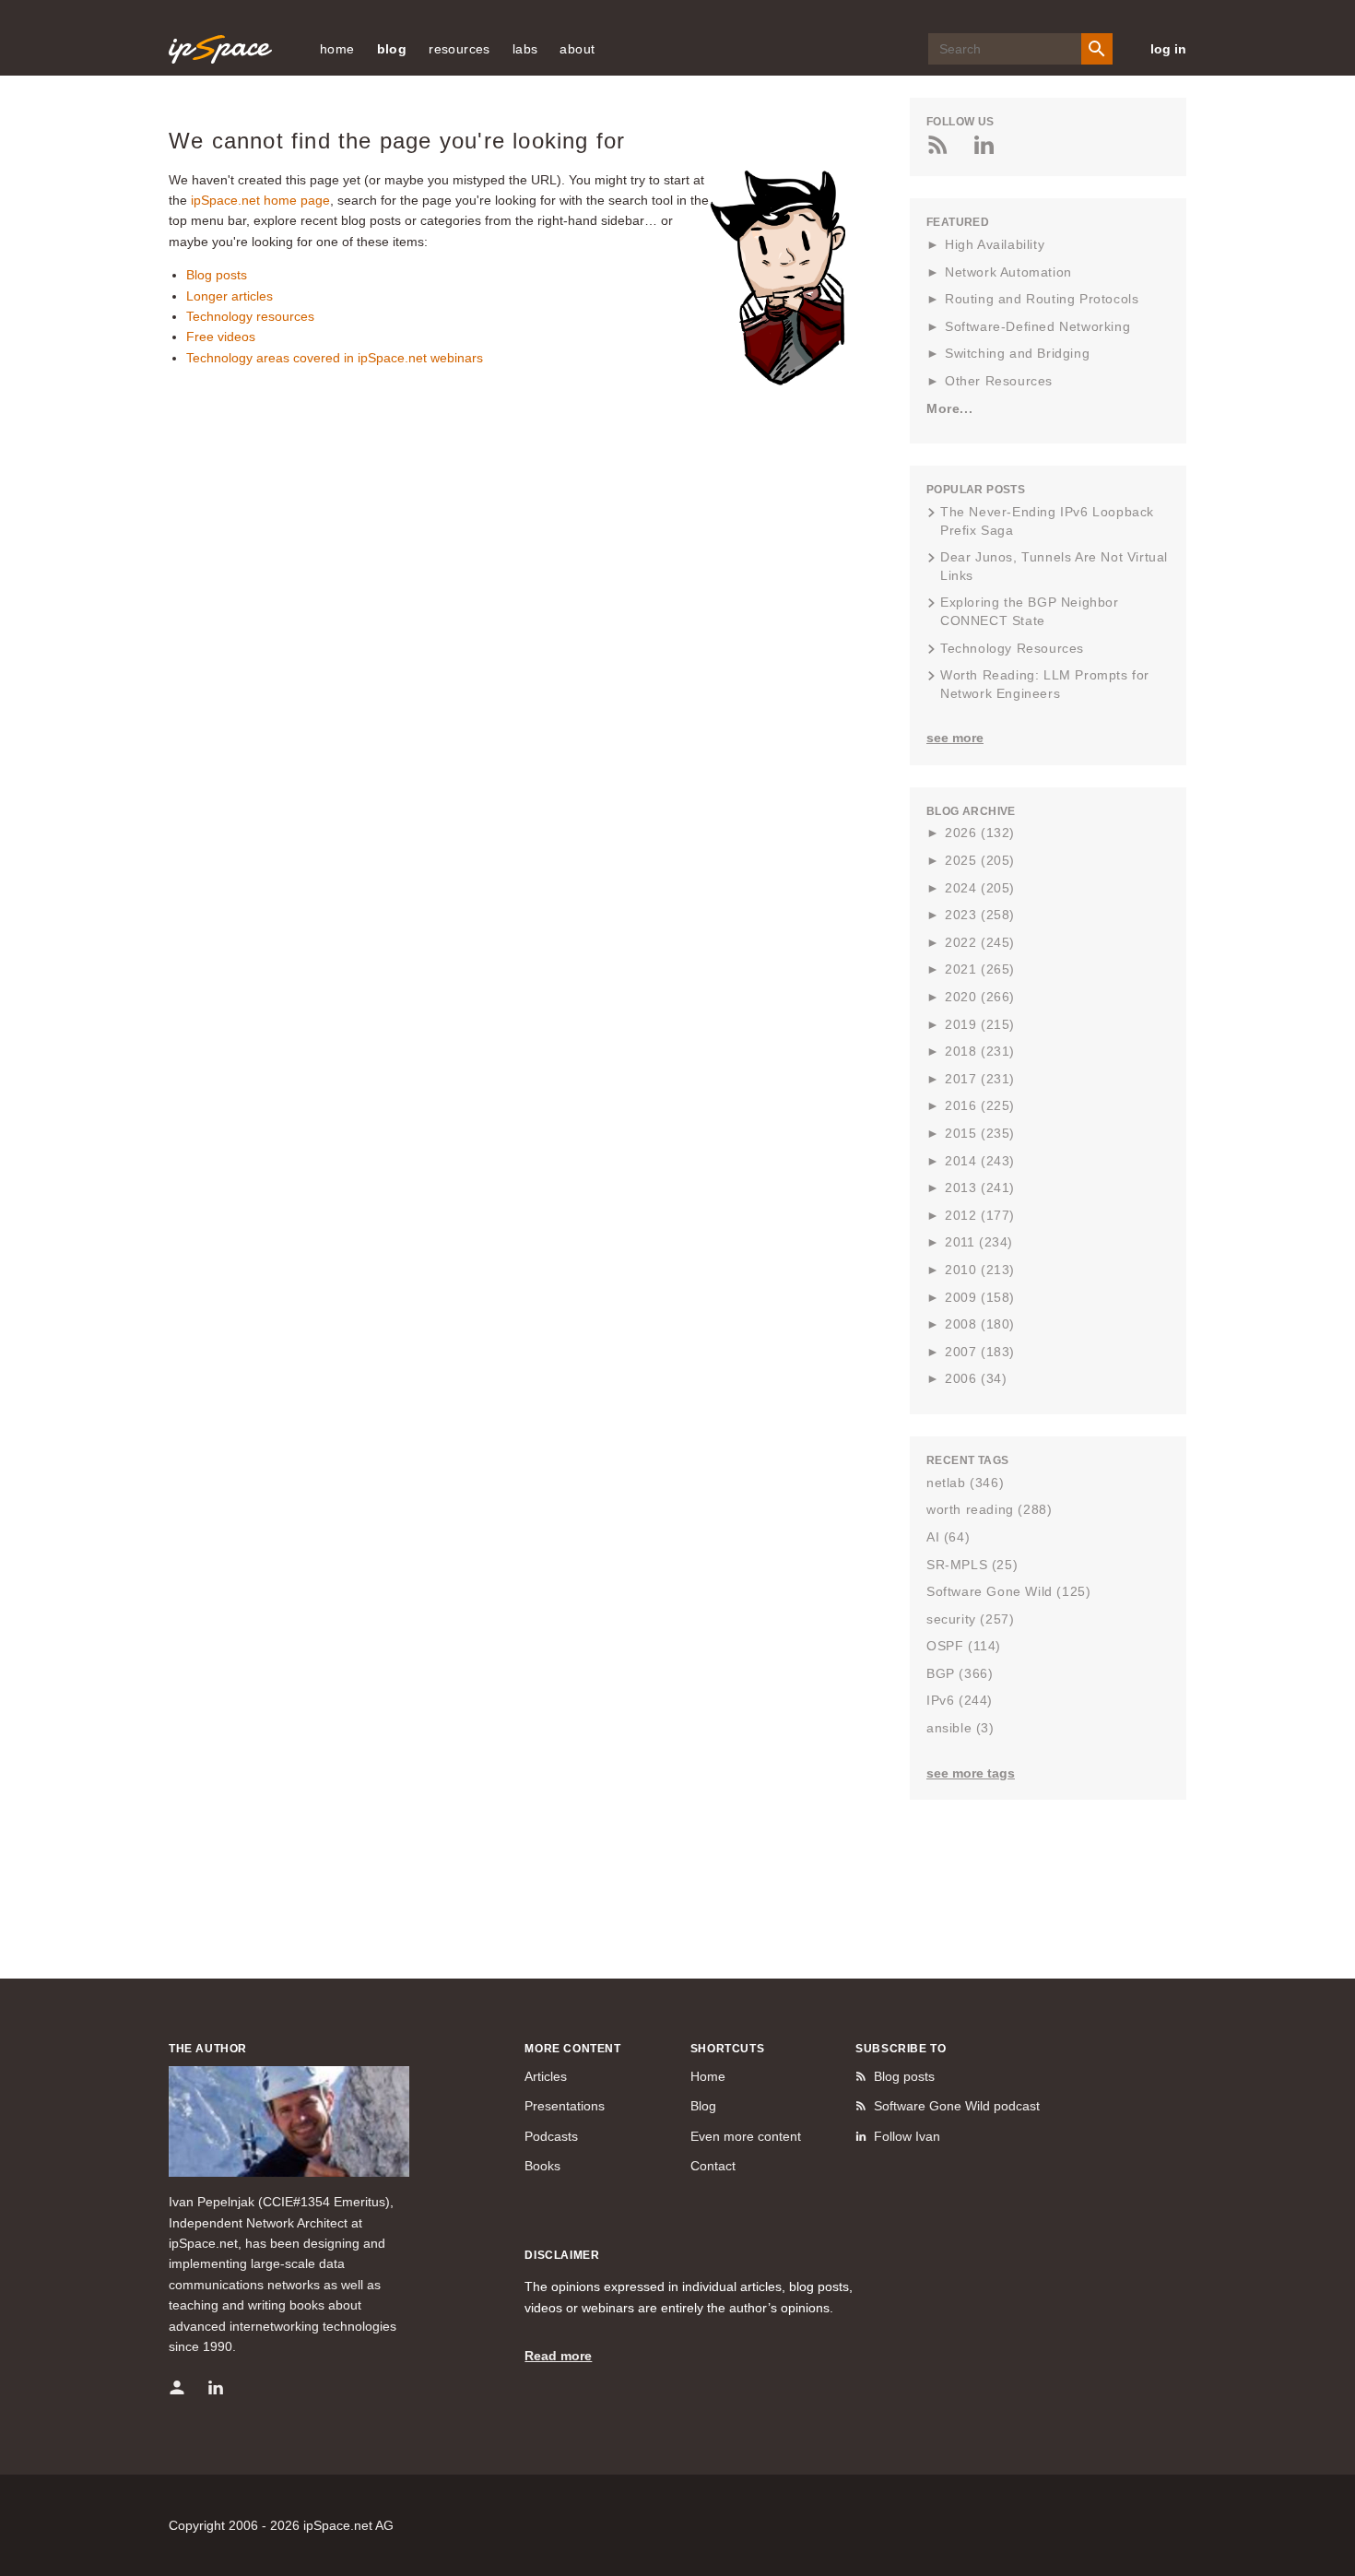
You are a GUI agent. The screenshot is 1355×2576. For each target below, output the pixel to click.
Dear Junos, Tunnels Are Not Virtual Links (1054, 566)
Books (542, 2166)
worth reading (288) (989, 1509)
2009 (980, 1297)
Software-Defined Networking (1037, 326)
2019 (980, 1024)
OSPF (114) (964, 1646)
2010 (980, 1270)
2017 (980, 1079)
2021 (980, 969)
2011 (979, 1242)
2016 (980, 1105)
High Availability (995, 244)
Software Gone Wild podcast (957, 2106)
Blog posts (217, 275)
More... (949, 408)
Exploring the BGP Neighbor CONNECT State (1030, 611)
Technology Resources (1012, 648)
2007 (980, 1352)
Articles (546, 2076)
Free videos (221, 337)
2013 (980, 1188)
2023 (980, 915)
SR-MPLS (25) (972, 1565)
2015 (980, 1133)
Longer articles (230, 296)
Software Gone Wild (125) (1008, 1591)
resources (460, 49)
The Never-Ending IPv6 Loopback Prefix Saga (1047, 521)
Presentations (565, 2106)
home (337, 49)
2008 (980, 1324)
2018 (980, 1051)
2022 (980, 942)
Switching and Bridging (1017, 353)
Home (708, 2076)
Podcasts (551, 2136)
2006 (976, 1378)
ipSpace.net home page (260, 200)
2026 (980, 833)
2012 (980, 1215)
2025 (980, 860)
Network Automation (1008, 272)
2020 (980, 997)
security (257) (970, 1619)
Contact (713, 2166)
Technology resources (250, 316)
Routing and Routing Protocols (1042, 299)
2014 (980, 1161)
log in (1168, 49)
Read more (558, 2356)
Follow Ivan (907, 2136)
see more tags (971, 1773)
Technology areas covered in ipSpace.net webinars (335, 358)
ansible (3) (960, 1728)
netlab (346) (965, 1483)
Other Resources (999, 381)
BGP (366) (960, 1673)
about (577, 49)
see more (955, 738)
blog (392, 49)
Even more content (746, 2136)
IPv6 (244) (960, 1700)
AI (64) (948, 1537)
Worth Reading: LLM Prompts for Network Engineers (1045, 684)
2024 (980, 888)
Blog (703, 2106)
